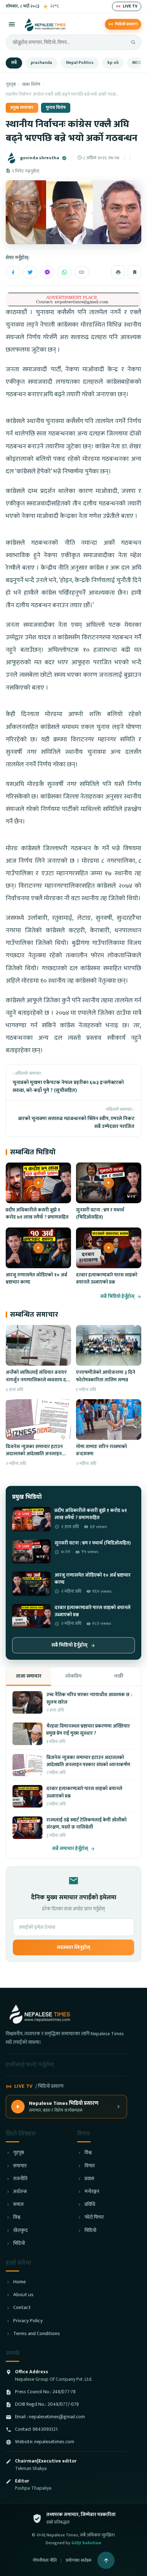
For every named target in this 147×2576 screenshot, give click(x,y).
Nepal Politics (80, 63)
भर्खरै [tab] (119, 1676)
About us (23, 2295)
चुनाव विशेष (56, 108)
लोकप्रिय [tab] (73, 1676)
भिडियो (19, 2244)
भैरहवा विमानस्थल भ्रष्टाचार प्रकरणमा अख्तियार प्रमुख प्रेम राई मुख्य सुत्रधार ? (88, 1730)
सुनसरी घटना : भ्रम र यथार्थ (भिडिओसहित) (100, 1214)
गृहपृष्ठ (11, 84)
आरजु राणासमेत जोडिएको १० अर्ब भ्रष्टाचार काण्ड (36, 1279)
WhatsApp (64, 272)
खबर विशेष (31, 84)
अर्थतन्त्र (20, 2192)
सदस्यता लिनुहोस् (73, 1947)
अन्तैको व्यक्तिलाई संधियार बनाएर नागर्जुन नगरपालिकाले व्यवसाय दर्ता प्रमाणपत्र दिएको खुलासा (38, 1380)
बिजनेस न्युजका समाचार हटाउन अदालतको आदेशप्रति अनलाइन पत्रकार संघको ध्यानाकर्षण (34, 1454)
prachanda (41, 63)
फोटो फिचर (94, 2217)
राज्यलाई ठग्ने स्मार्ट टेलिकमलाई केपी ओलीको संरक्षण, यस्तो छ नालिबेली (87, 1824)
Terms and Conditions (37, 2334)
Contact (22, 2308)
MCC (137, 63)
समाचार (20, 2166)
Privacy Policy (28, 2321)
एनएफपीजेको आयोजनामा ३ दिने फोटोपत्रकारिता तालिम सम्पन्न (106, 1376)
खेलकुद (20, 2231)
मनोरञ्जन (92, 2192)
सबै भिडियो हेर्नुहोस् (117, 1297)
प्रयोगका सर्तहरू (79, 2560)
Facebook (13, 272)
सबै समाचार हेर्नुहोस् (70, 1849)
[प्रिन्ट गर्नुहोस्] (118, 272)
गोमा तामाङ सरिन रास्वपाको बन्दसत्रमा (102, 1450)
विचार (90, 2166)
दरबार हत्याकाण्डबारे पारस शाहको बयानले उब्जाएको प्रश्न (107, 1279)
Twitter (30, 272)
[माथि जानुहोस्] (106, 2560)
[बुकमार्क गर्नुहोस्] (135, 272)
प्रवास (89, 2179)
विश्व (17, 2217)
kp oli (113, 63)
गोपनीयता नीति (45, 2560)
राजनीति (20, 2179)
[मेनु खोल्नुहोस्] (12, 24)
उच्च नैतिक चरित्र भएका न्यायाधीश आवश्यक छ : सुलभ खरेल (89, 1698)
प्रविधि (90, 2205)
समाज (18, 2205)
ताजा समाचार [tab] (29, 1676)
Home (19, 2282)
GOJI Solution (86, 2543)
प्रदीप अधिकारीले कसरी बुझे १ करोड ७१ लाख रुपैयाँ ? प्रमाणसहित (37, 1214)
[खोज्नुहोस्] (133, 42)
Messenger (47, 272)
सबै (14, 63)
